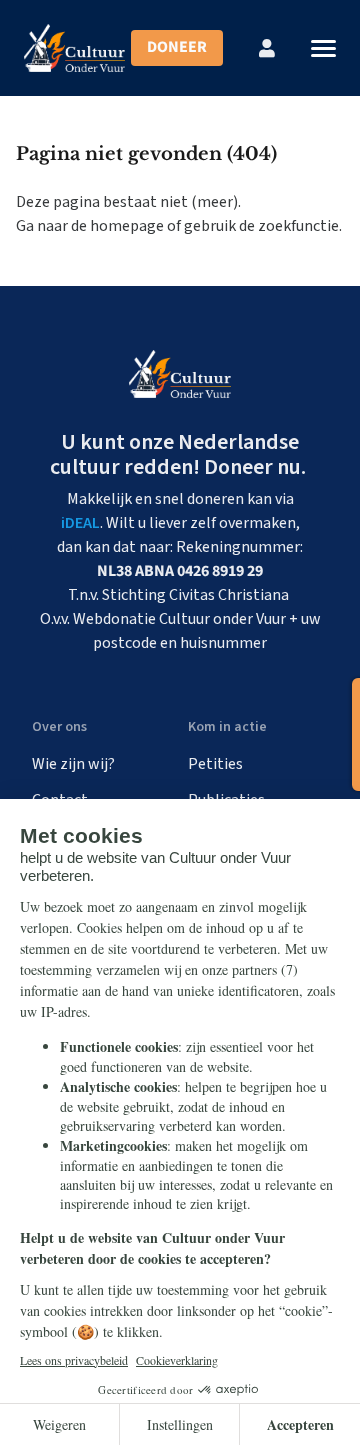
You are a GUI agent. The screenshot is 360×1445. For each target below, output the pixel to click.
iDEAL (80, 523)
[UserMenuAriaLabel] (267, 48)
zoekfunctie (298, 226)
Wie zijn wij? (73, 764)
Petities (215, 764)
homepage (127, 226)
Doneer (177, 47)
